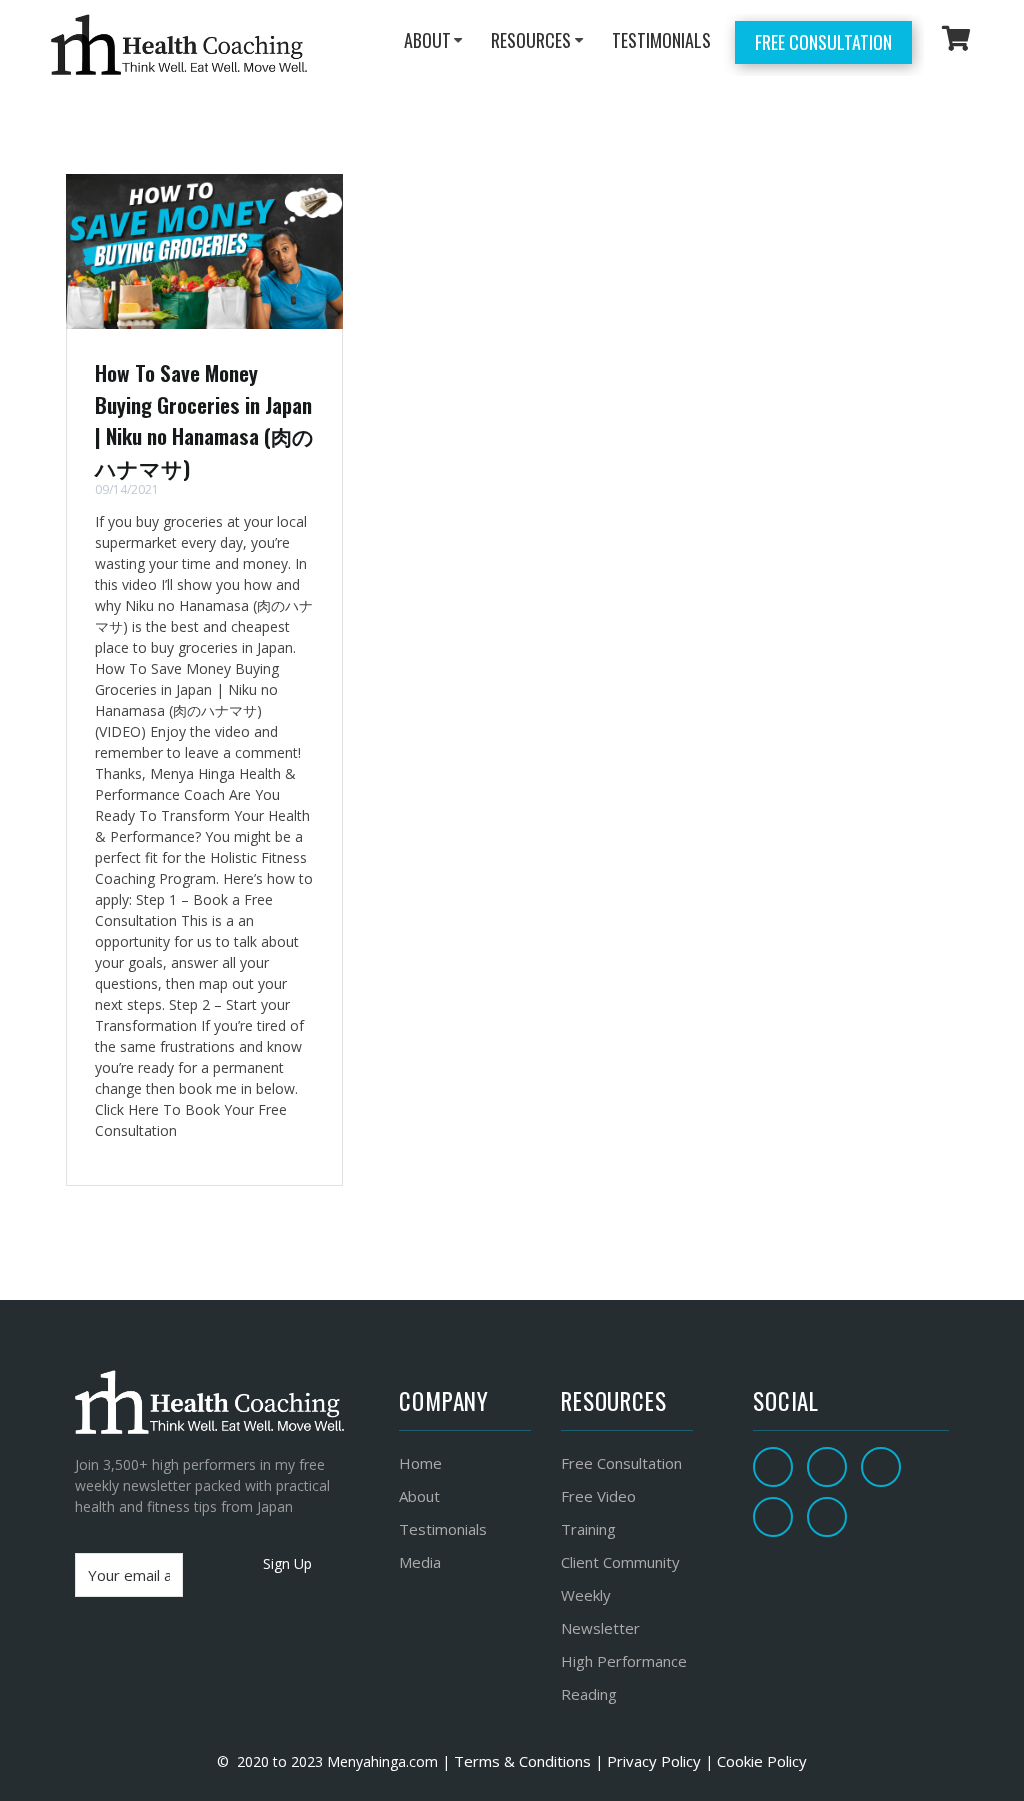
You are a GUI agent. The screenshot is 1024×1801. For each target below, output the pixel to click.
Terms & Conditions (520, 1761)
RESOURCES (531, 40)
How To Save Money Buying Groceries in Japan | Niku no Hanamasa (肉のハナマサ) (204, 420)
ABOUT (427, 40)
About (419, 1496)
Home (420, 1463)
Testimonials (443, 1529)
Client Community (620, 1562)
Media (420, 1562)
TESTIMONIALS (661, 40)
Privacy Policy (654, 1761)
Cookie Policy (762, 1761)
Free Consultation (823, 42)
